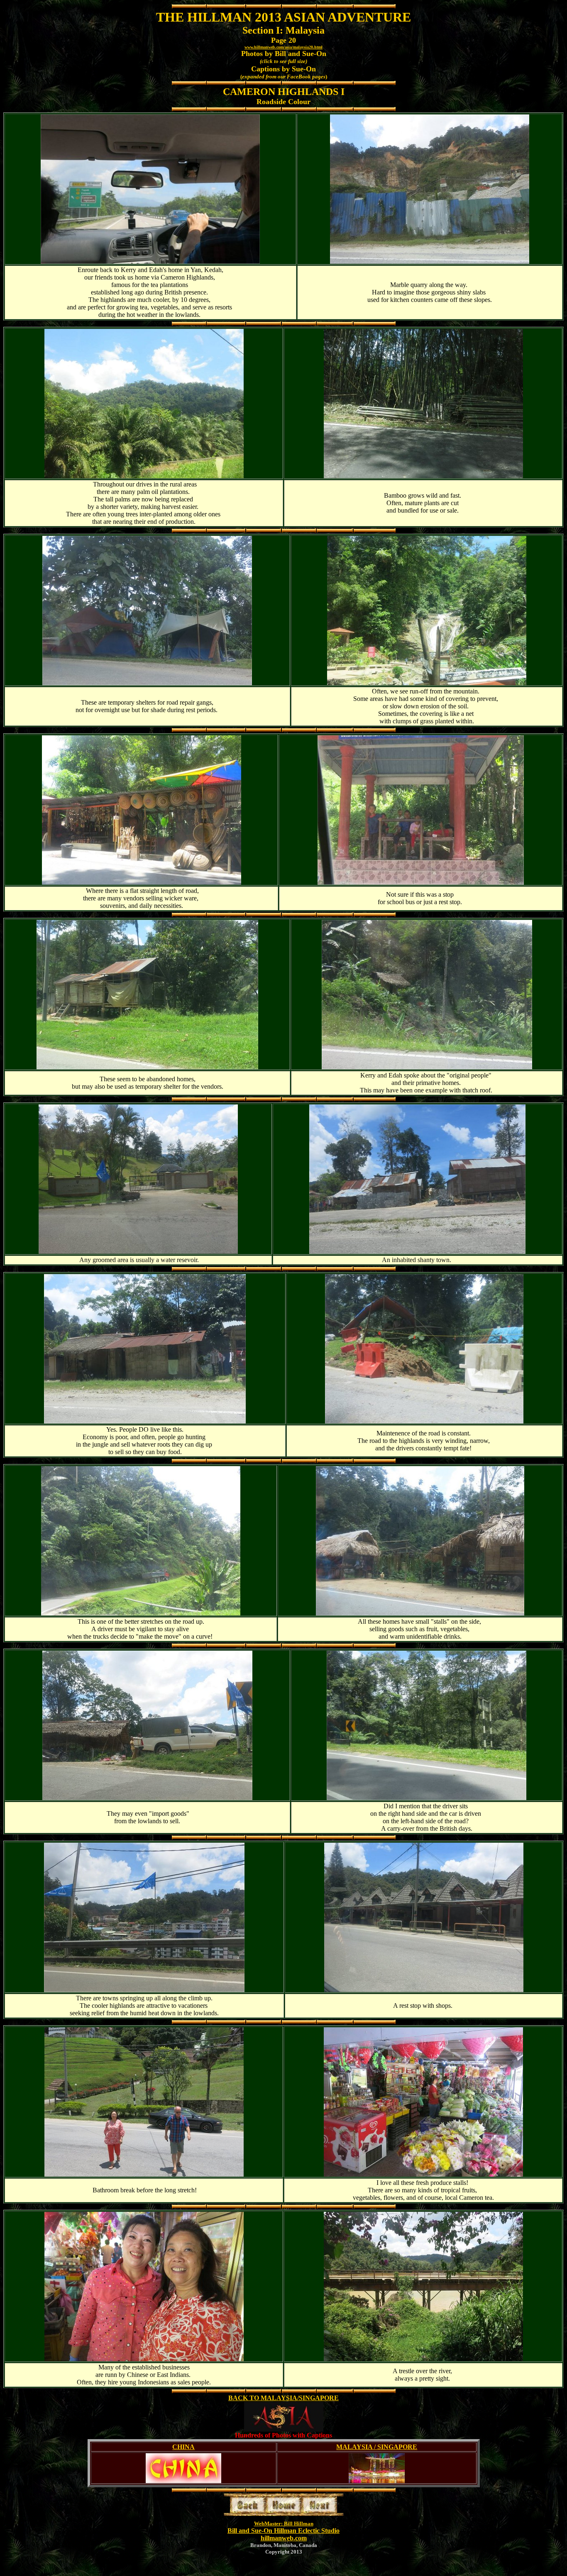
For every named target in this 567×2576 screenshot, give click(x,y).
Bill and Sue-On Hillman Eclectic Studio (283, 2531)
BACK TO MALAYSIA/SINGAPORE (283, 2398)
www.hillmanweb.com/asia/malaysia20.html (283, 47)
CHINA (183, 2447)
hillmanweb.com (284, 2538)
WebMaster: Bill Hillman (284, 2524)
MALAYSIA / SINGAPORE (377, 2447)
